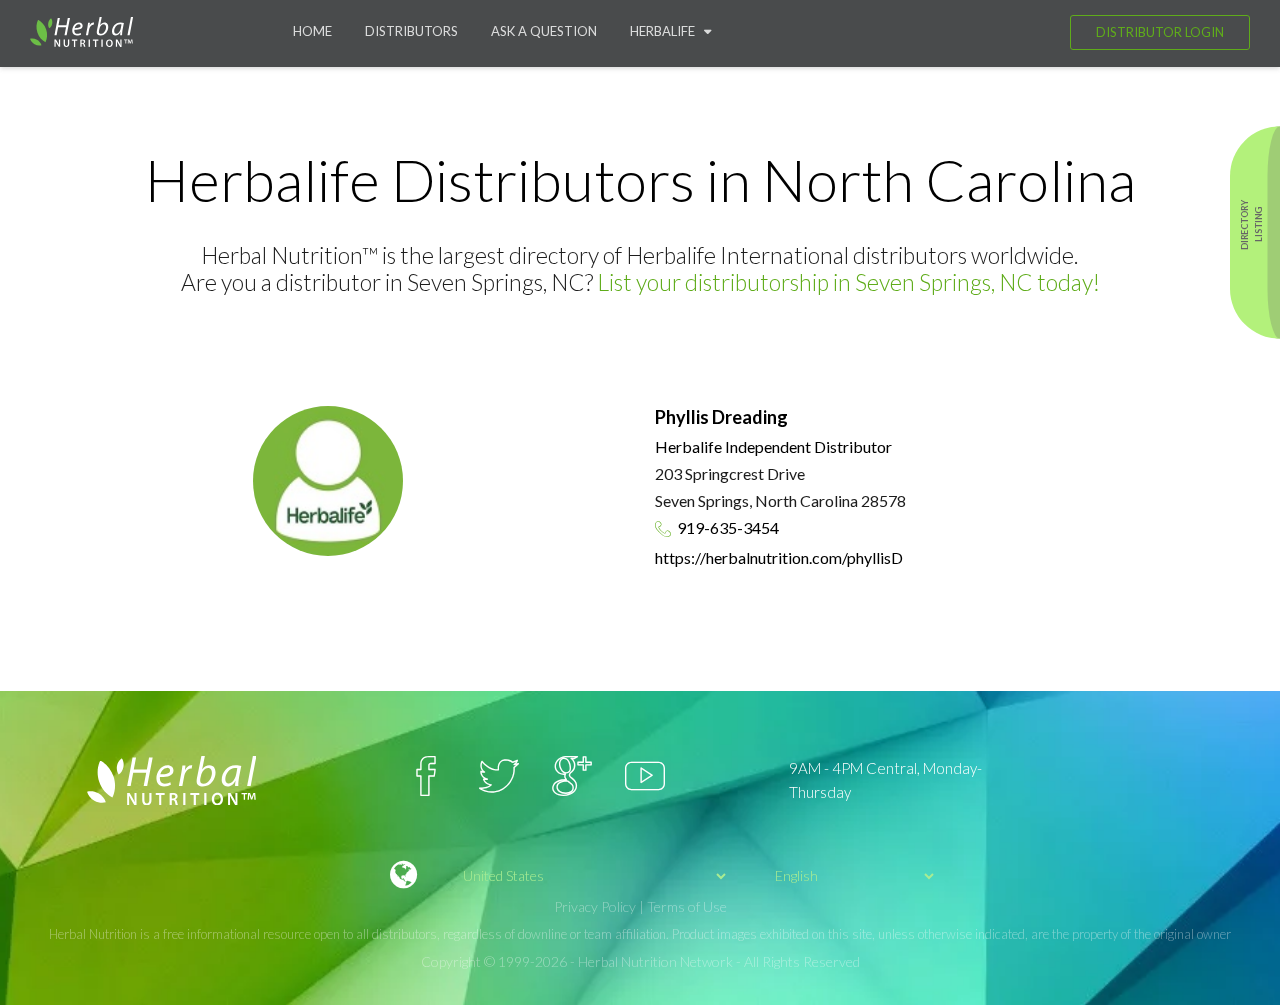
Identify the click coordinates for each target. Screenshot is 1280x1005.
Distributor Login (1160, 32)
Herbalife (667, 31)
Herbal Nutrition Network (655, 961)
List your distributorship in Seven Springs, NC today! (848, 282)
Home (312, 31)
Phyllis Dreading (721, 417)
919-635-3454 (728, 527)
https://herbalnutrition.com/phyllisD (779, 557)
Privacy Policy (595, 906)
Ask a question (544, 31)
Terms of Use (687, 906)
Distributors (411, 31)
